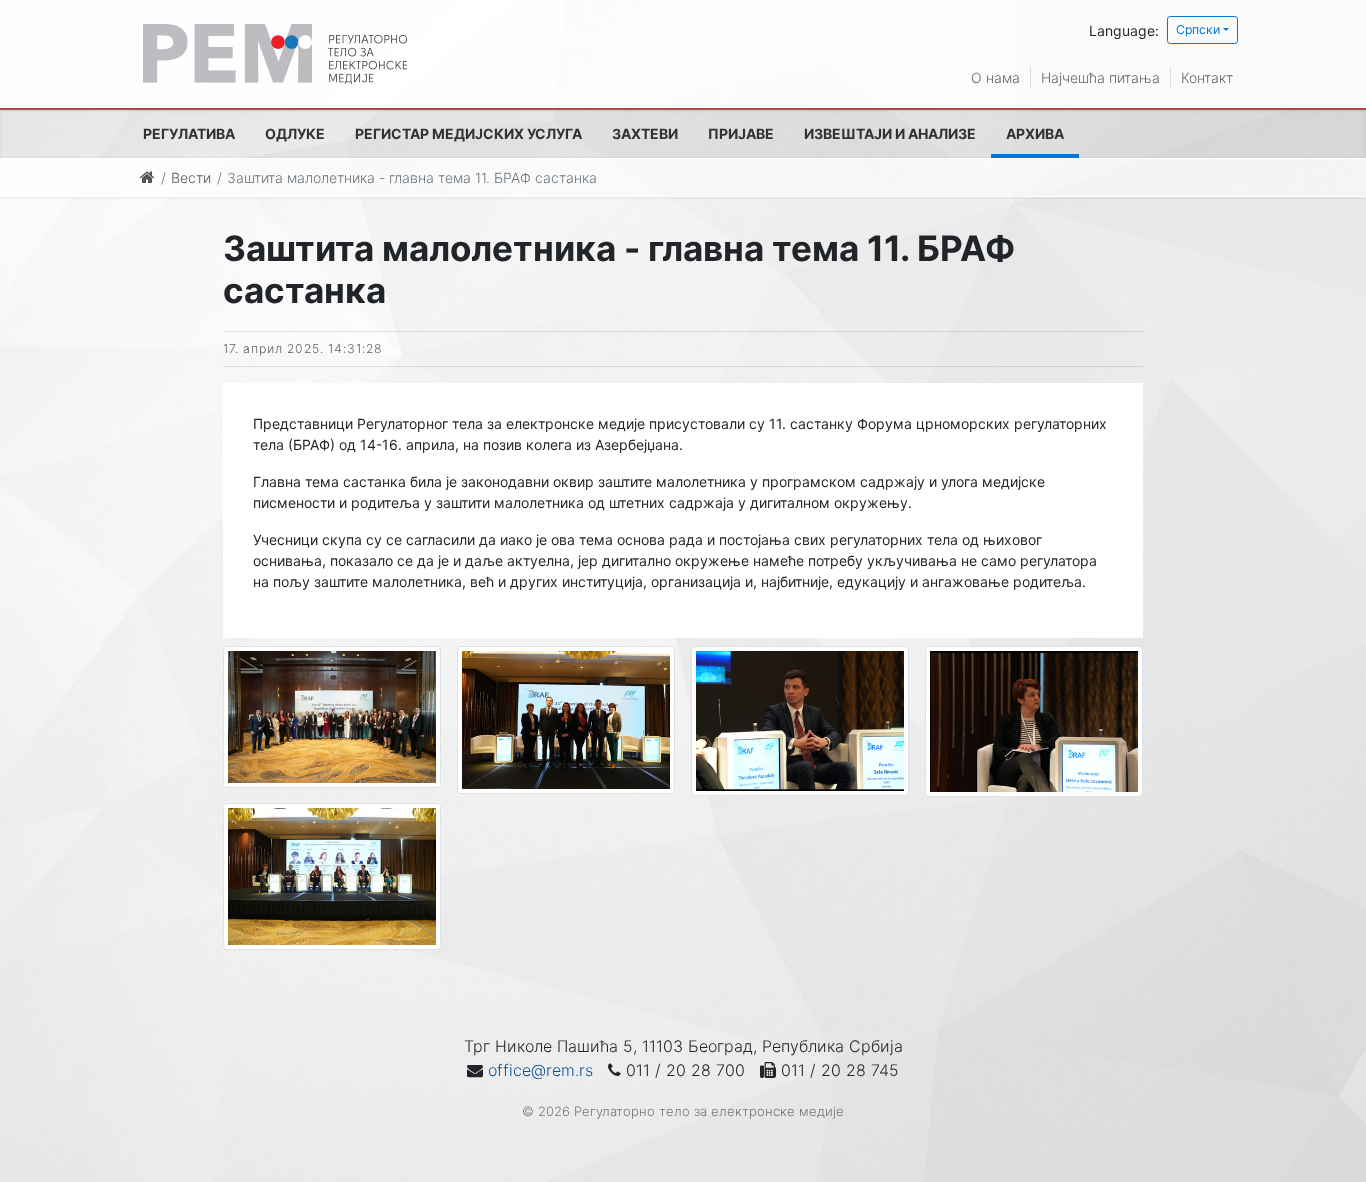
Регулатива (189, 133)
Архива (1035, 133)
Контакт (1207, 77)
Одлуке (295, 133)
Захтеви (645, 133)
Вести (191, 177)
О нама (995, 77)
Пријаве (741, 133)
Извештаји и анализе (890, 133)
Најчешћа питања (1100, 77)
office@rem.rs (540, 1070)
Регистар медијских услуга (468, 133)
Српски (1198, 29)
